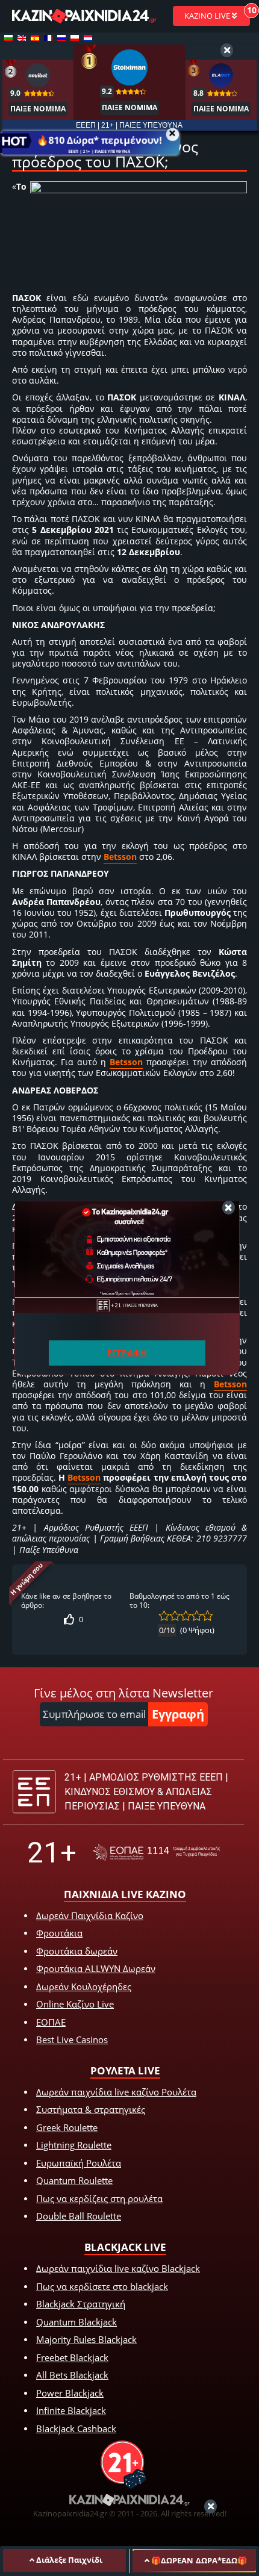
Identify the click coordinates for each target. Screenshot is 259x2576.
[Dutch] (88, 38)
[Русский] (61, 38)
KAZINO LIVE (208, 16)
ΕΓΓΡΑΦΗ (127, 1353)
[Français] (48, 38)
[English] (22, 38)
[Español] (35, 38)
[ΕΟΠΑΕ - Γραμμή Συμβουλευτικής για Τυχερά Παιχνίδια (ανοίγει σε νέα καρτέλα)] (157, 1853)
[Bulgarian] (8, 38)
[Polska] (75, 38)
